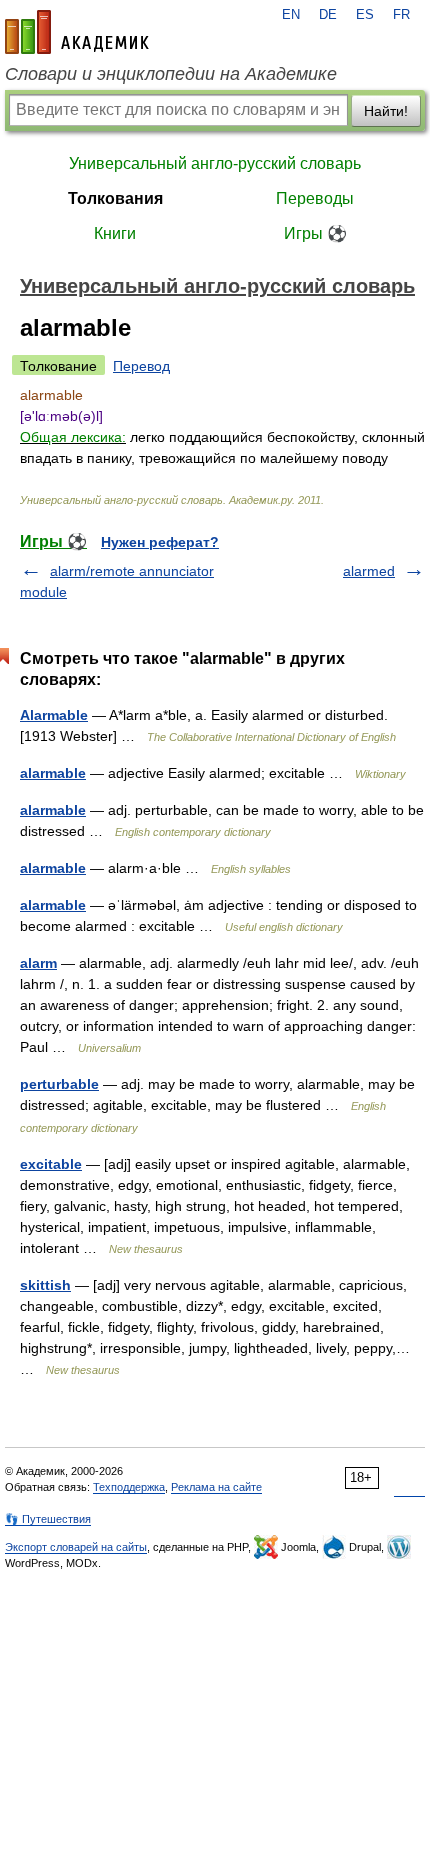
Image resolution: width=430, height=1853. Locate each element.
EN (291, 15)
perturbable (59, 1084)
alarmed (369, 571)
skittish (45, 1285)
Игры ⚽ (315, 233)
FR (401, 15)
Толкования (115, 198)
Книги (115, 233)
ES (365, 15)
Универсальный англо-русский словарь (215, 163)
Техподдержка (129, 1487)
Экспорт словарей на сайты (76, 1547)
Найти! (386, 111)
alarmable (53, 773)
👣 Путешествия (48, 1519)
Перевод (141, 366)
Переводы (315, 198)
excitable (51, 1164)
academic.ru (77, 32)
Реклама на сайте (216, 1487)
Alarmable (54, 715)
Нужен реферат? (160, 542)
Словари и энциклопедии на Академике (171, 74)
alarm (38, 963)
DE (328, 15)
